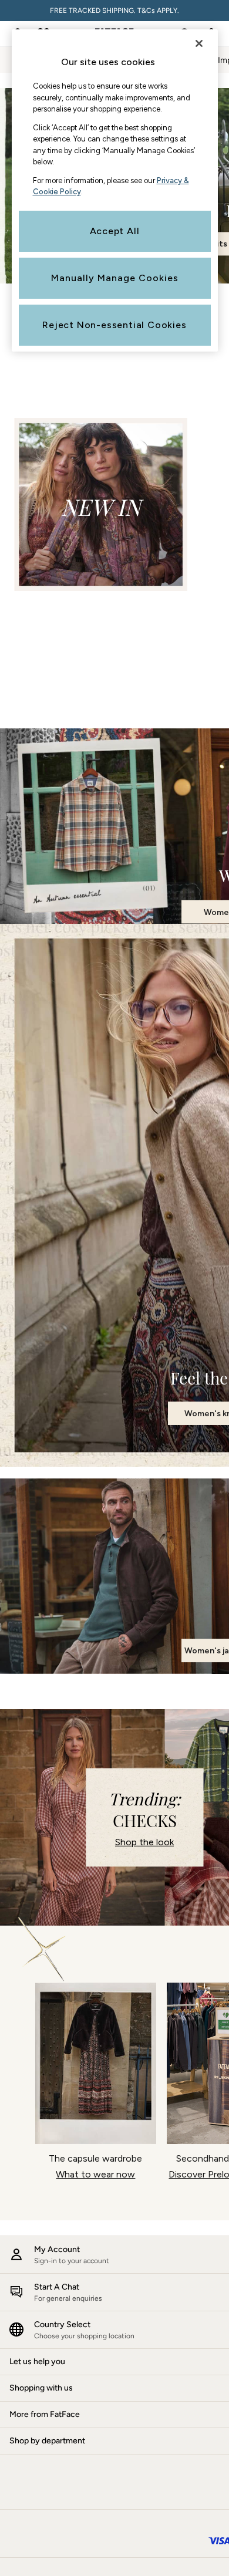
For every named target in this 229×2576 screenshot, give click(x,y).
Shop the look (144, 1842)
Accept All (115, 231)
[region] (115, 190)
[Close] (199, 43)
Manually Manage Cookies (115, 278)
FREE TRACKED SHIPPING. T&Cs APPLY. (114, 11)
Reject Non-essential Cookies (114, 325)
